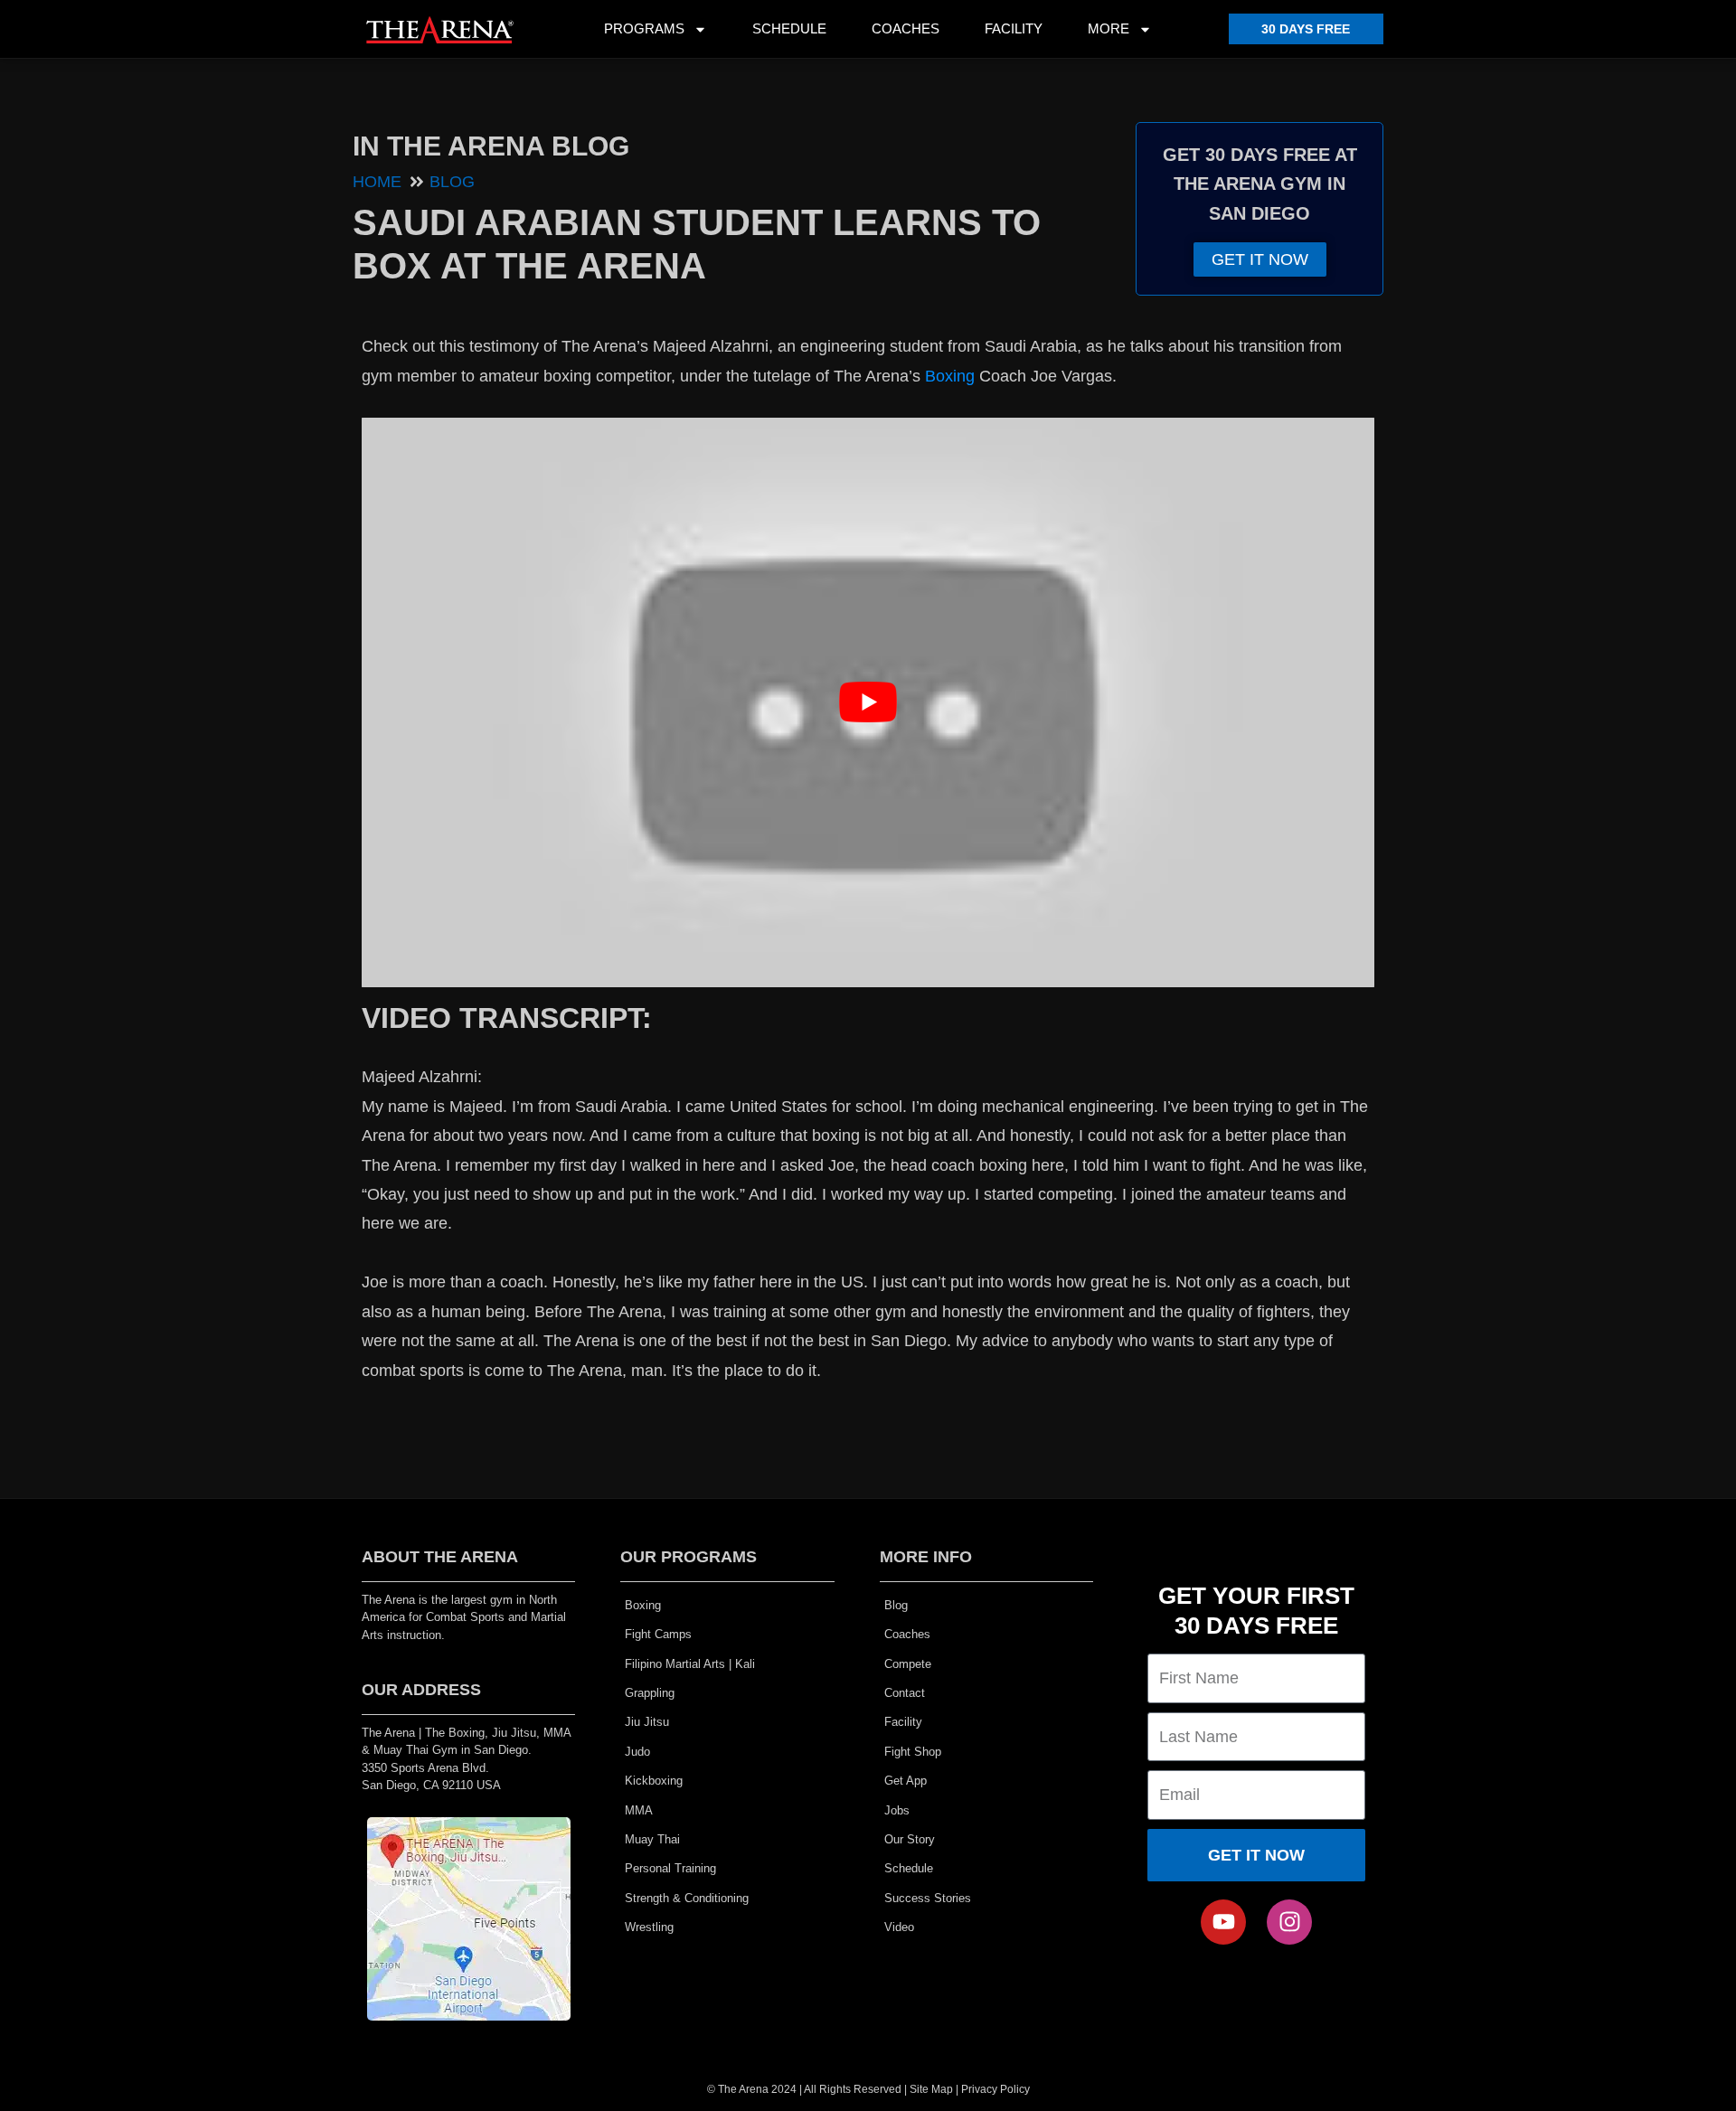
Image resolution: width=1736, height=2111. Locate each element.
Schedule (789, 28)
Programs (644, 28)
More (1109, 28)
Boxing (950, 376)
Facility (1014, 28)
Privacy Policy (995, 2089)
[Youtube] (1223, 1922)
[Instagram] (1289, 1922)
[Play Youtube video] (868, 702)
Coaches (906, 28)
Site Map (931, 2089)
